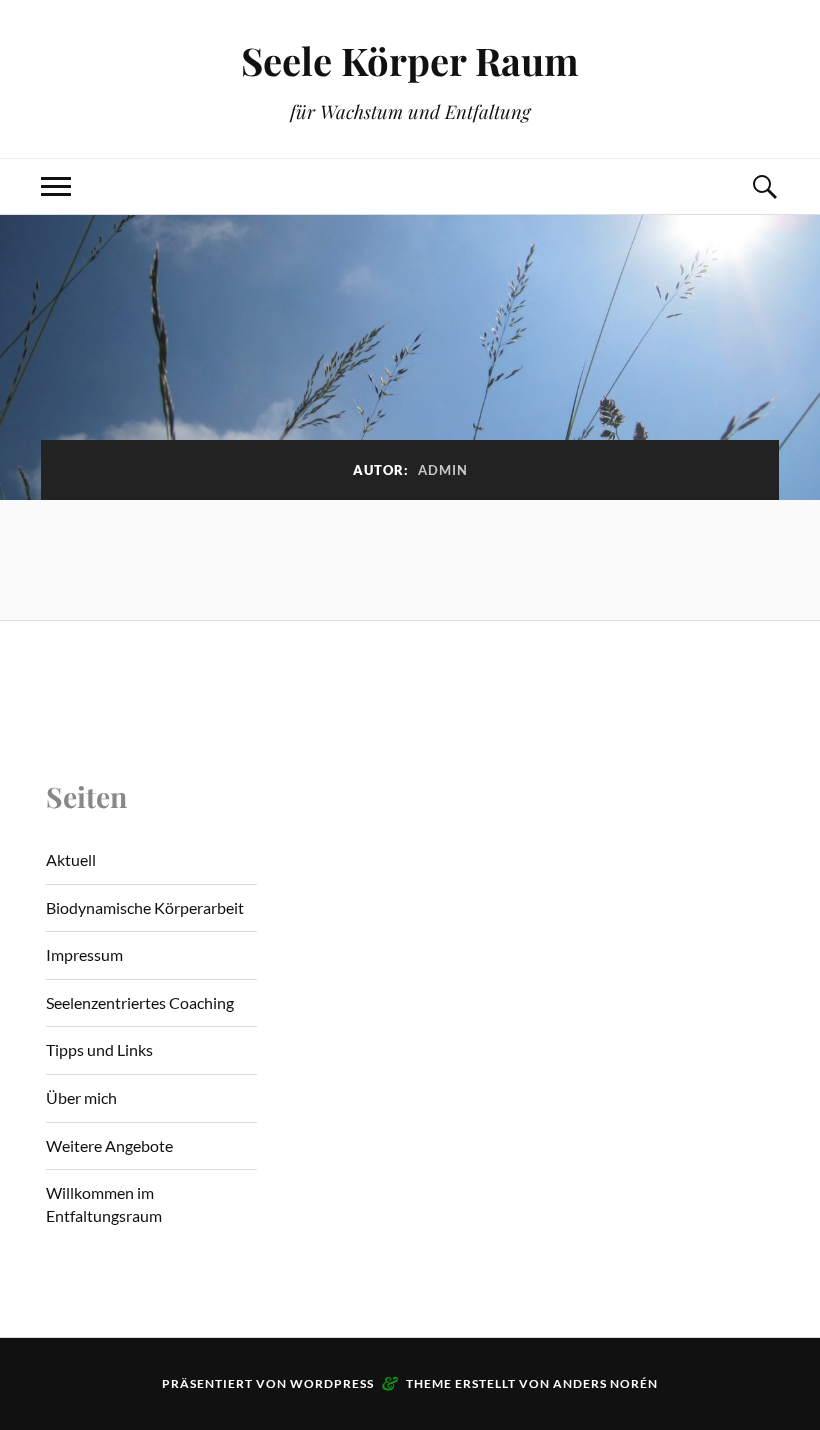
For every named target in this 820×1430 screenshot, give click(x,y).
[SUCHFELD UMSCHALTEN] (764, 186)
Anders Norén (605, 1383)
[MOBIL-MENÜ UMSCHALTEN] (56, 186)
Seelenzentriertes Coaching (140, 1002)
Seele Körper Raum (410, 60)
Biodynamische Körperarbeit (145, 907)
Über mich (81, 1097)
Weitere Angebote (109, 1145)
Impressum (84, 954)
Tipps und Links (99, 1049)
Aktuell (71, 859)
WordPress (332, 1383)
